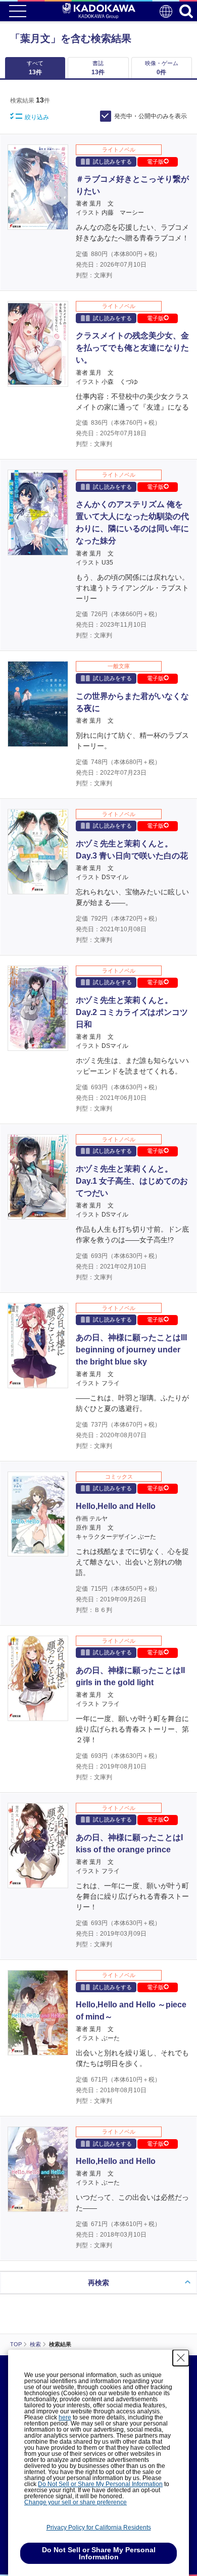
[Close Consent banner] (181, 2358)
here (65, 2417)
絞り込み (37, 117)
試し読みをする (112, 162)
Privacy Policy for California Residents (99, 2528)
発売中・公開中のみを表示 (151, 116)
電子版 (155, 162)
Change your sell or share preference (76, 2502)
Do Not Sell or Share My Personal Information (100, 2484)
